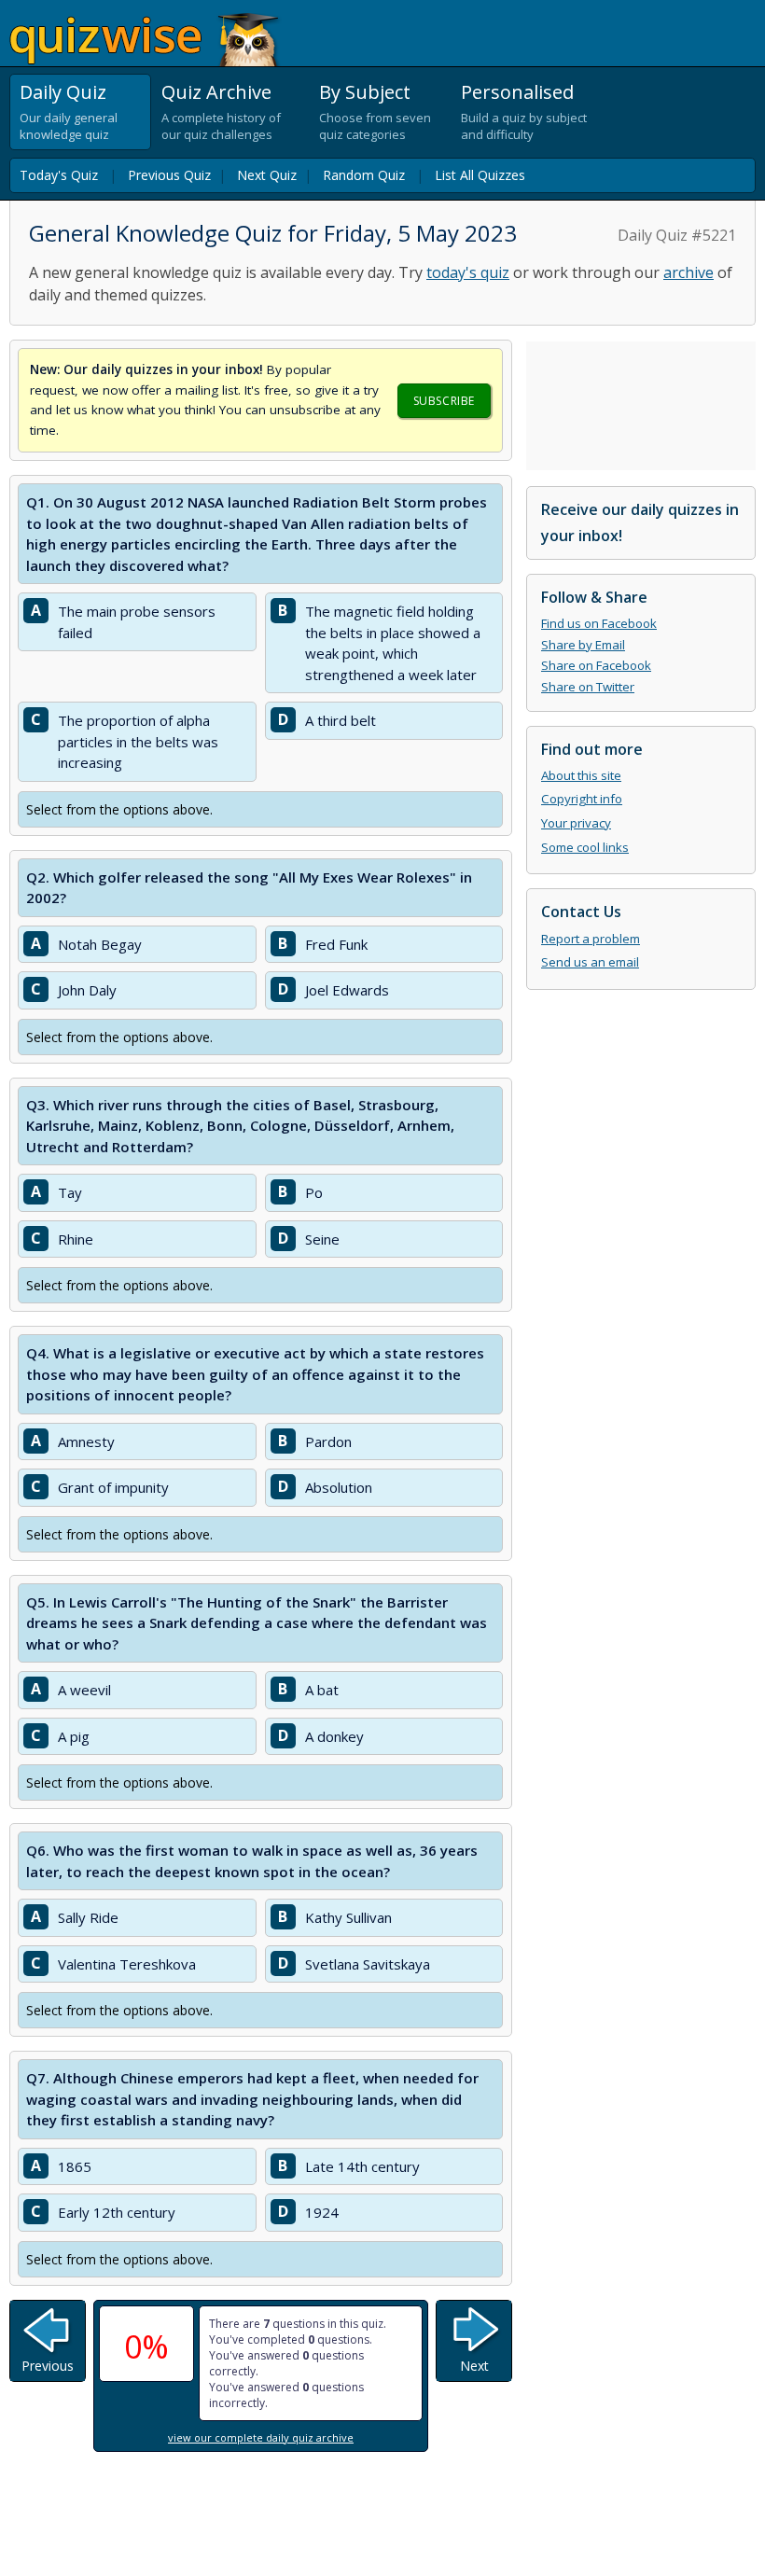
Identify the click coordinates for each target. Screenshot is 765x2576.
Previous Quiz (169, 175)
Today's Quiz (59, 175)
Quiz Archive (216, 92)
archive (688, 272)
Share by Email (583, 645)
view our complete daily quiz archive (261, 2437)
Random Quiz (364, 175)
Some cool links (585, 847)
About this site (581, 775)
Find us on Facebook (599, 623)
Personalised (517, 92)
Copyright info (582, 799)
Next (474, 2366)
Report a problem (591, 939)
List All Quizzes (480, 175)
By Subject (365, 92)
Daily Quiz (63, 92)
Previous (48, 2366)
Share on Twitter (588, 687)
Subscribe (444, 401)
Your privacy (576, 823)
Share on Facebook (596, 665)
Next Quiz (267, 175)
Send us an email (590, 962)
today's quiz (468, 272)
